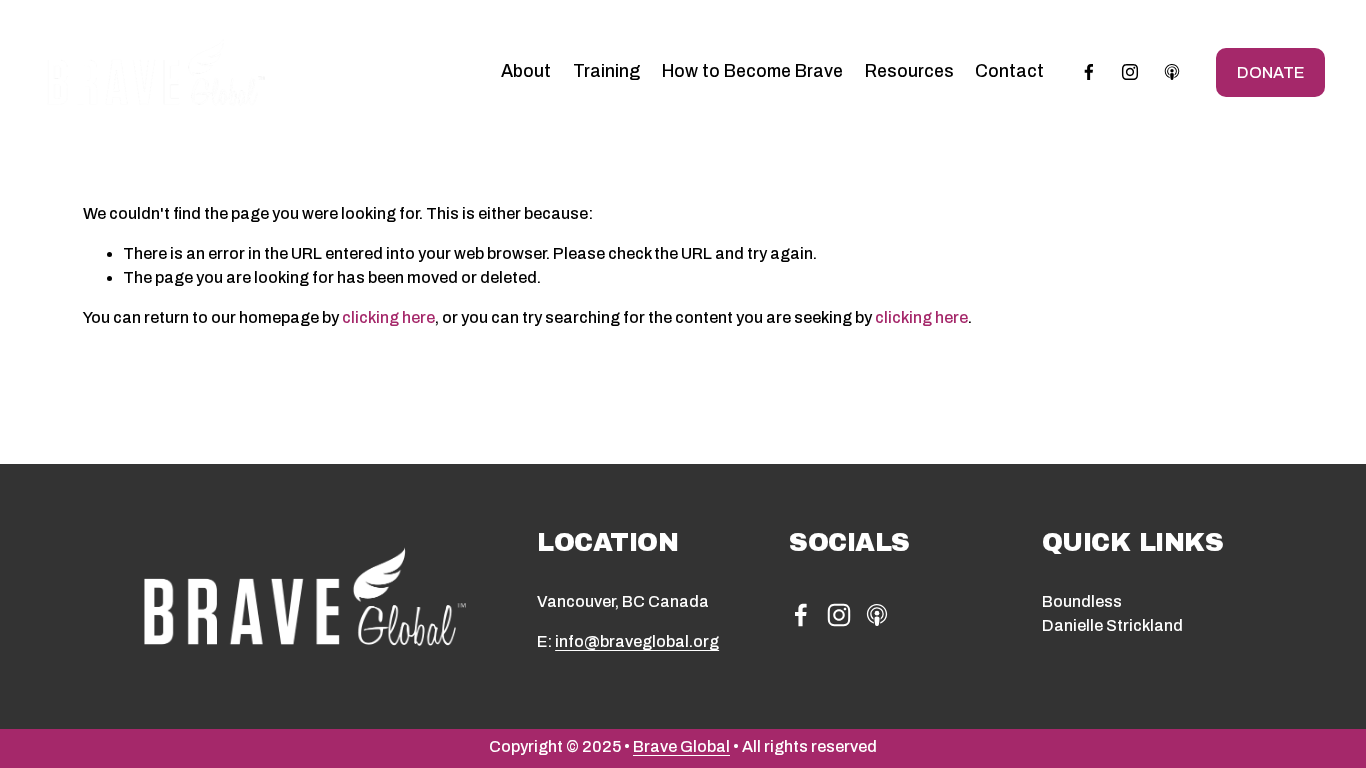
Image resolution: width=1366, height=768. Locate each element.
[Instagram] (1130, 72)
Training (606, 71)
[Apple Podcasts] (1172, 72)
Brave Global (681, 746)
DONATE (1270, 72)
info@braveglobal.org (637, 641)
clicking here (388, 317)
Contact (1009, 71)
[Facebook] (1089, 72)
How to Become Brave (752, 71)
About (526, 71)
